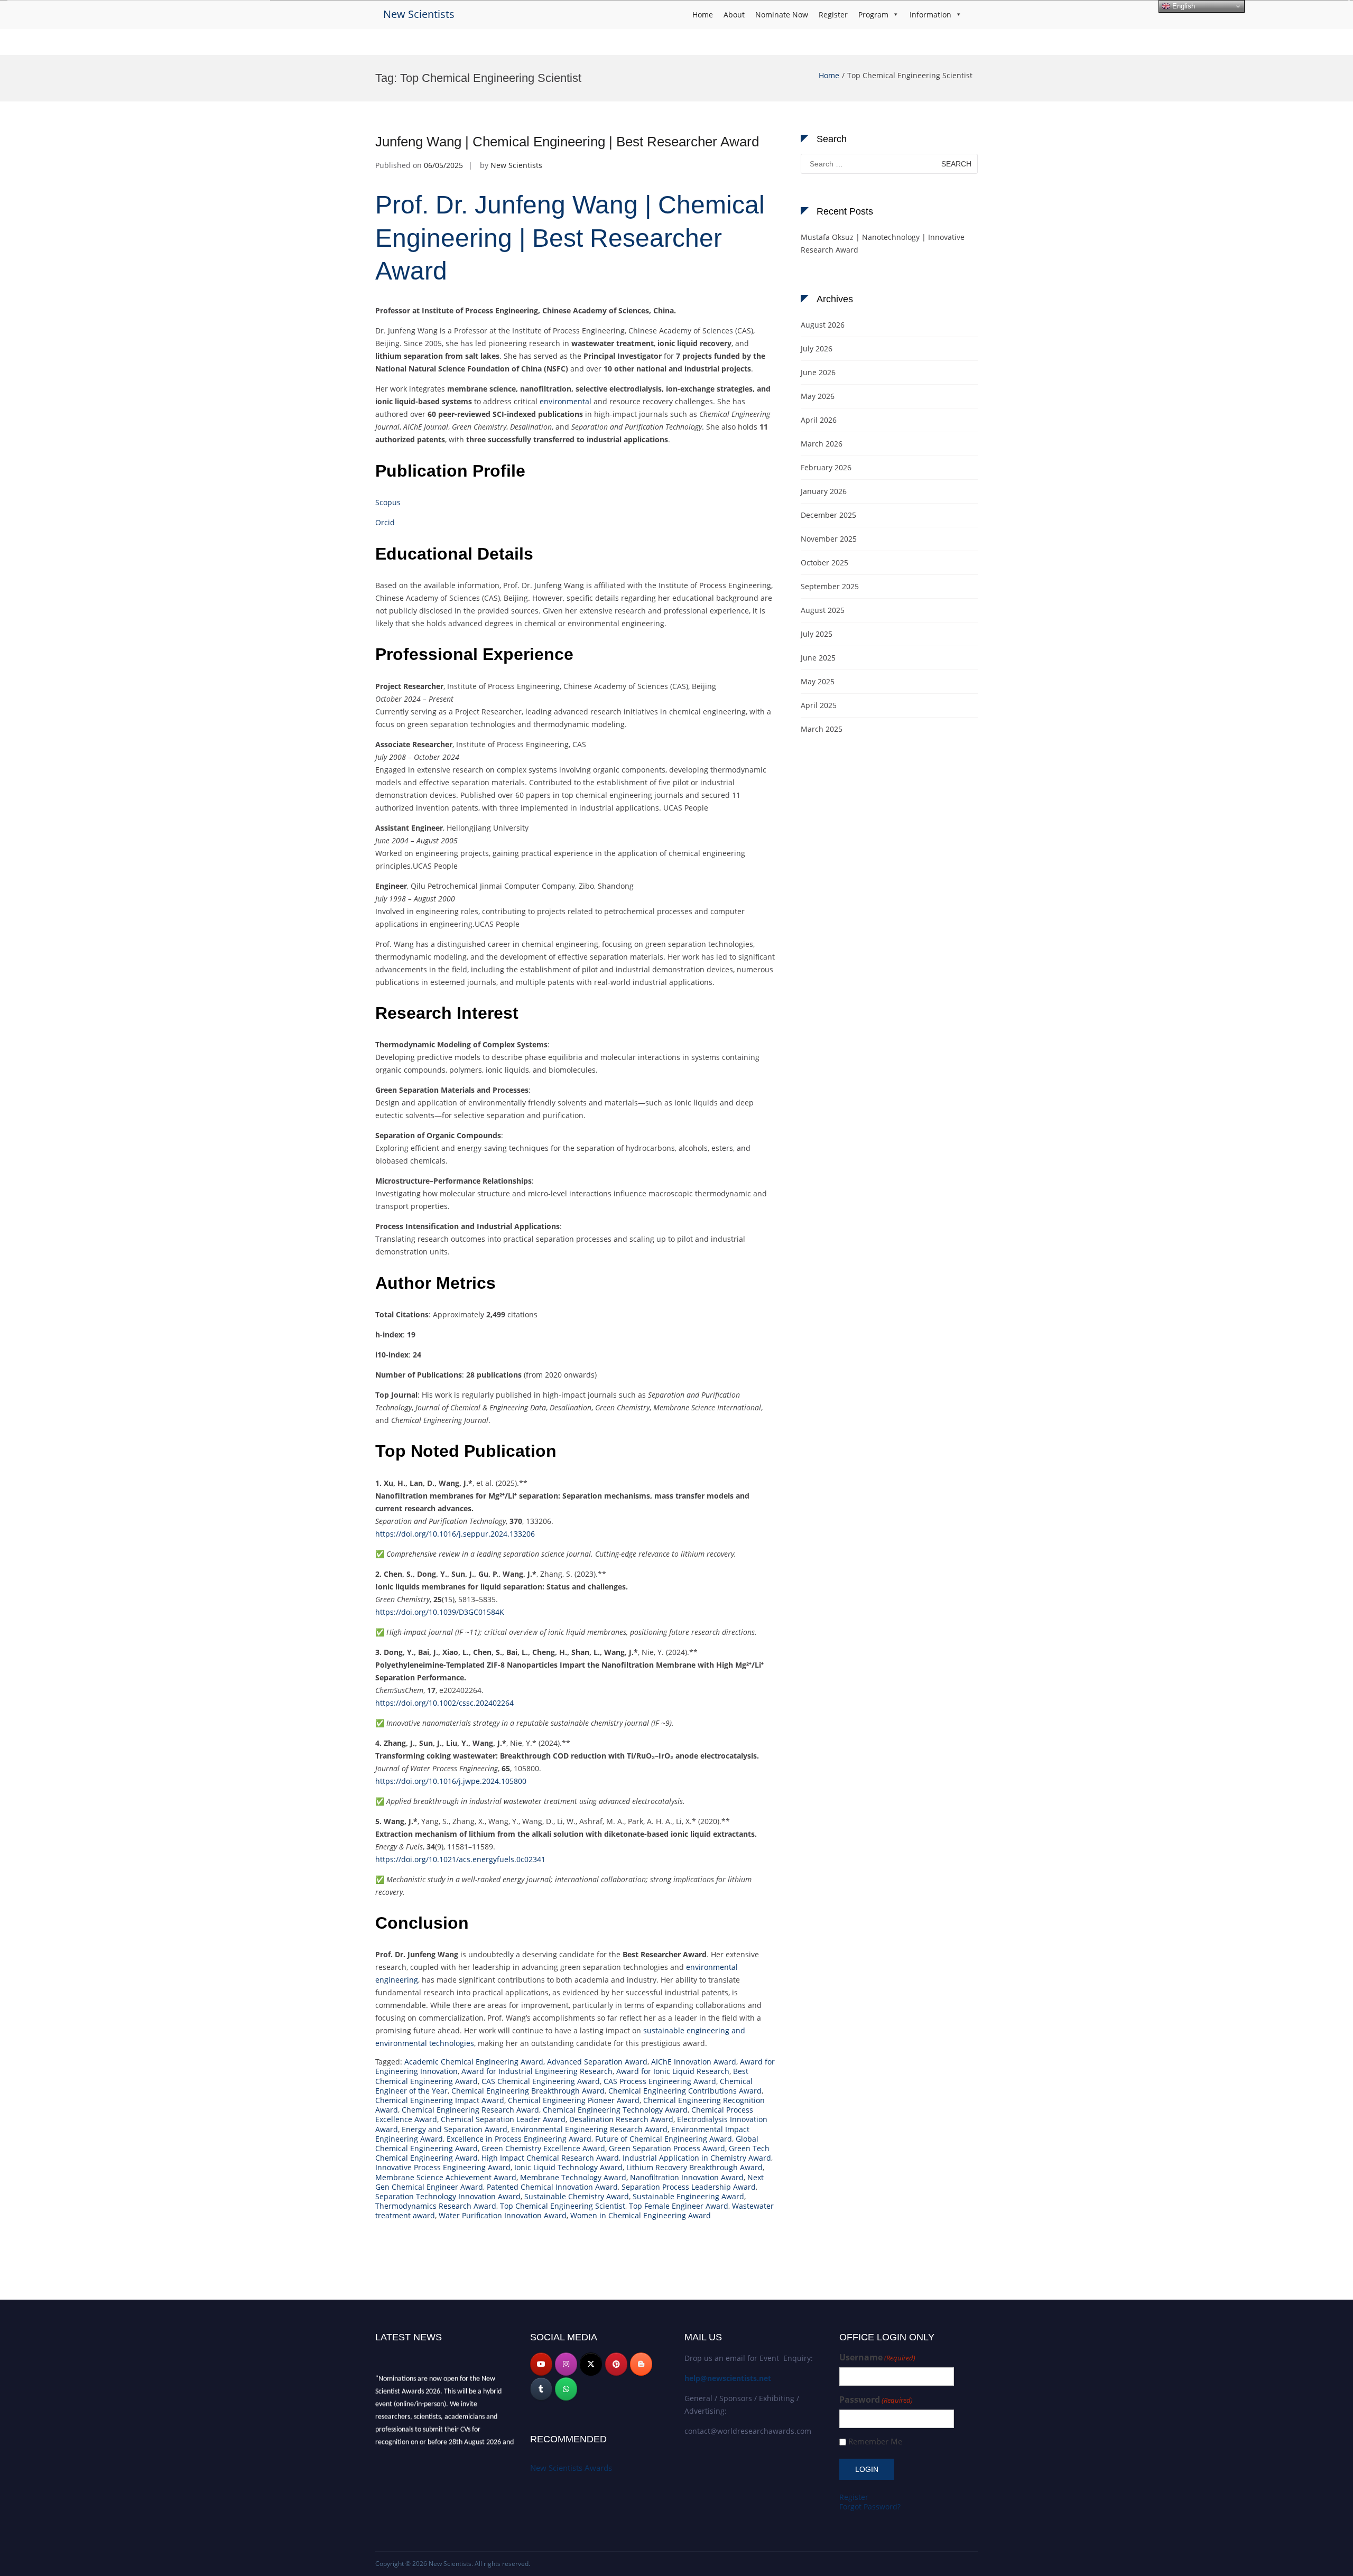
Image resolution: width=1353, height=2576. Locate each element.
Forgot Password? (870, 2507)
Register (833, 15)
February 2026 (826, 467)
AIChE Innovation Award (694, 2062)
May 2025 (818, 681)
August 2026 (823, 325)
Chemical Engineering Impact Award (440, 2100)
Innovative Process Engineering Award (443, 2167)
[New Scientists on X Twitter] (591, 2364)
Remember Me (875, 2442)
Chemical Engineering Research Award (470, 2110)
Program (873, 15)
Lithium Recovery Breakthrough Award (694, 2167)
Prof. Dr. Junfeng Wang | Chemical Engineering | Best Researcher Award (570, 238)
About (734, 15)
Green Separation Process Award (667, 2148)
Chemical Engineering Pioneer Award (574, 2100)
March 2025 (822, 729)
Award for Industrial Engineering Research (537, 2071)
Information (930, 15)
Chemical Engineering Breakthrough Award (528, 2091)
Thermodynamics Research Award (436, 2206)
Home (703, 15)
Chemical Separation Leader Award (503, 2119)
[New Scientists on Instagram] (566, 2364)
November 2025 (829, 539)
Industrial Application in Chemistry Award (697, 2158)
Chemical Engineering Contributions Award (685, 2091)
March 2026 (822, 444)
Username (877, 2358)
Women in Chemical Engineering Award (641, 2215)
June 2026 (818, 372)
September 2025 (830, 586)
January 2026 (824, 491)
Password (876, 2400)
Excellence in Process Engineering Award (519, 2139)
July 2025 (817, 634)
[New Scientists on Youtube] (541, 2364)
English (1183, 6)
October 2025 (824, 562)
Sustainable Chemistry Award (577, 2196)
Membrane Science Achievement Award (446, 2177)
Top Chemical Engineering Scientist (563, 2206)
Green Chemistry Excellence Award (543, 2148)
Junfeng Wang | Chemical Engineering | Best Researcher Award (567, 142)
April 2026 (819, 420)
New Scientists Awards (571, 2468)
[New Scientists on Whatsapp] (566, 2389)
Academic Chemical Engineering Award (474, 2062)
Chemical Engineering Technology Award (615, 2110)
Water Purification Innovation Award (503, 2215)
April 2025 (819, 705)
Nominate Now (782, 15)
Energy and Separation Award (455, 2129)
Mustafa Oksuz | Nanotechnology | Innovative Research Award (883, 243)
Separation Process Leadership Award (689, 2187)
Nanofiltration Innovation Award (687, 2177)
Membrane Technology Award (573, 2177)
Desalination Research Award (621, 2119)
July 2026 (817, 348)
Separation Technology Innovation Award (448, 2196)
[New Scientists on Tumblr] (541, 2389)
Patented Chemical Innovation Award (552, 2187)
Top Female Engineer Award (679, 2206)
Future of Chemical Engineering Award (664, 2139)
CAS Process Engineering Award (660, 2081)
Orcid (385, 522)
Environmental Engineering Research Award (589, 2129)
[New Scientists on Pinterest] (616, 2364)
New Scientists (419, 14)
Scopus (388, 502)
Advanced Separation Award (597, 2062)
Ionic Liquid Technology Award (568, 2167)
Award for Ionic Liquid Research (673, 2071)
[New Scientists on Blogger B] (641, 2364)
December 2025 (828, 515)
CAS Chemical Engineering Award (541, 2081)
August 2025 (823, 610)
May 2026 (818, 396)
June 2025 (818, 658)
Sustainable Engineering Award (688, 2196)
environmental (566, 401)
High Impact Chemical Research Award (550, 2158)
